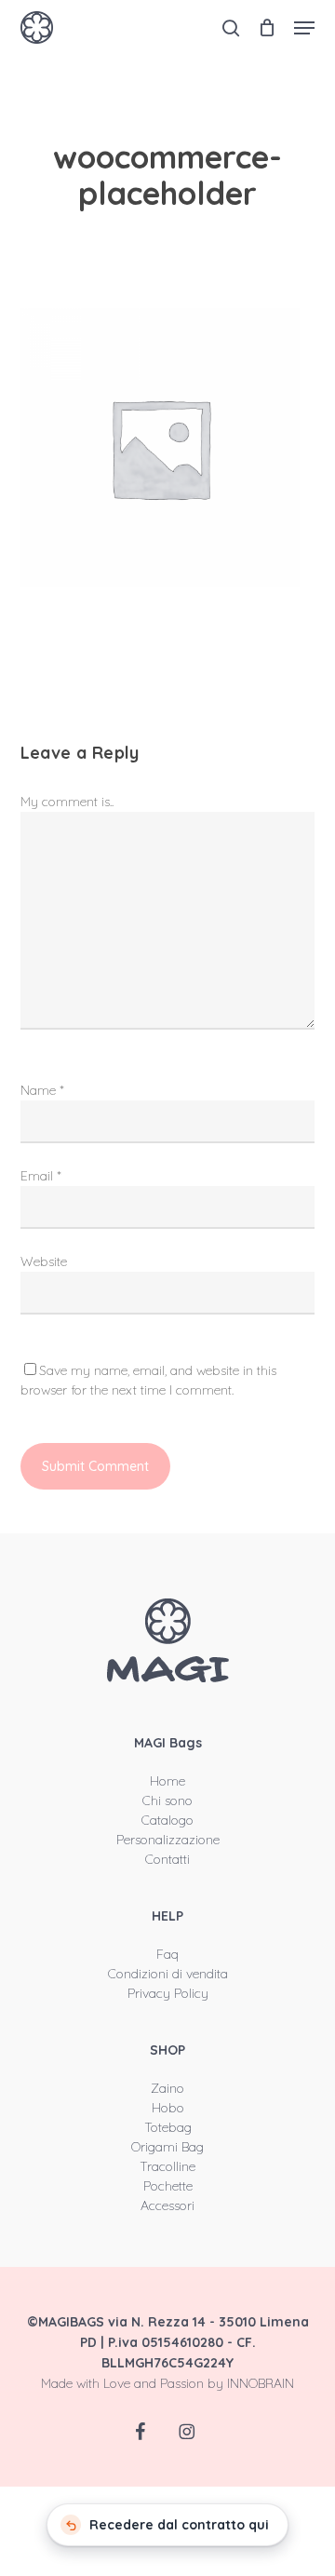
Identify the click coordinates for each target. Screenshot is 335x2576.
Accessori (167, 2205)
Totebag (168, 2127)
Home (167, 1781)
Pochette (168, 2186)
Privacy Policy (168, 1993)
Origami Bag (167, 2147)
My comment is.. (67, 802)
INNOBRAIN (261, 2383)
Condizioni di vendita (168, 1974)
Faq (167, 1954)
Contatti (167, 1859)
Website (44, 1261)
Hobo (168, 2108)
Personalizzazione (168, 1840)
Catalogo (167, 1820)
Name (42, 1090)
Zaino (167, 2088)
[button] (304, 28)
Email (41, 1176)
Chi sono (167, 1801)
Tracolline (167, 2166)
